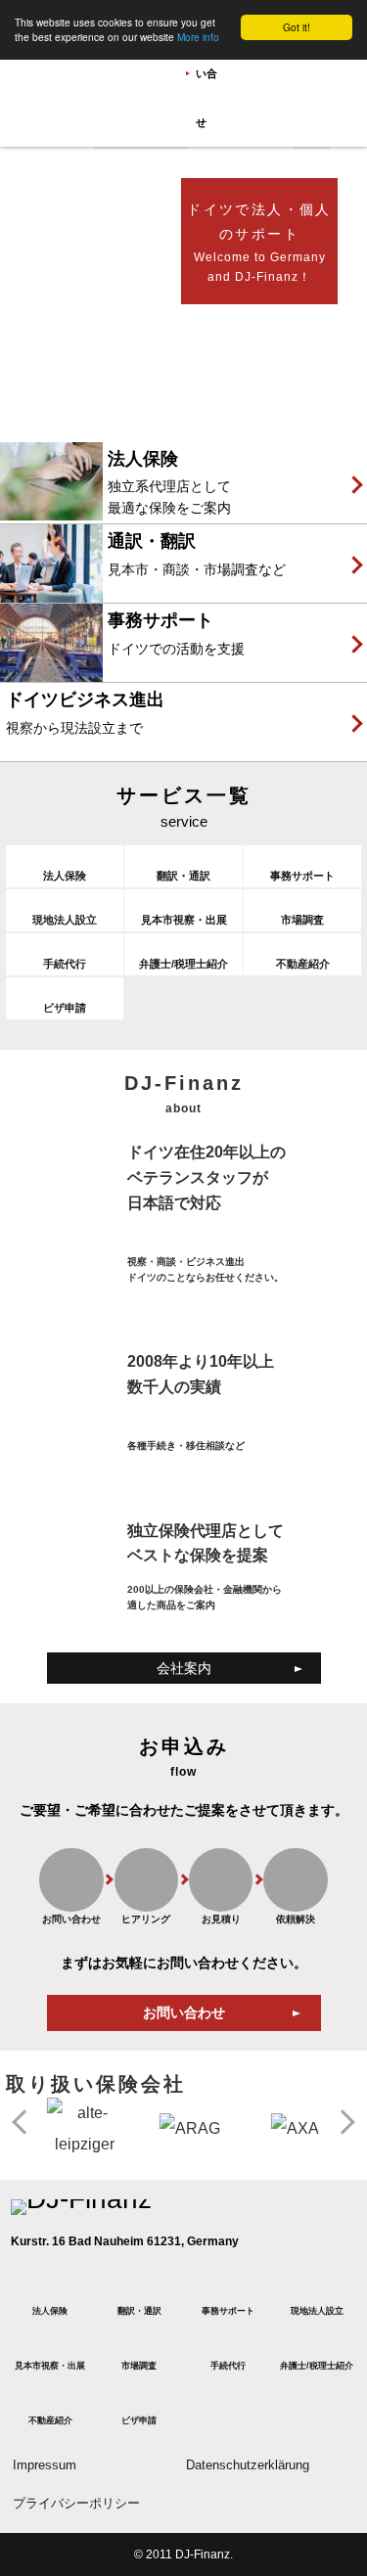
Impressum (45, 2465)
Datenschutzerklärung (248, 2465)
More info (198, 37)
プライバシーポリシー (76, 2504)
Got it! (297, 27)
